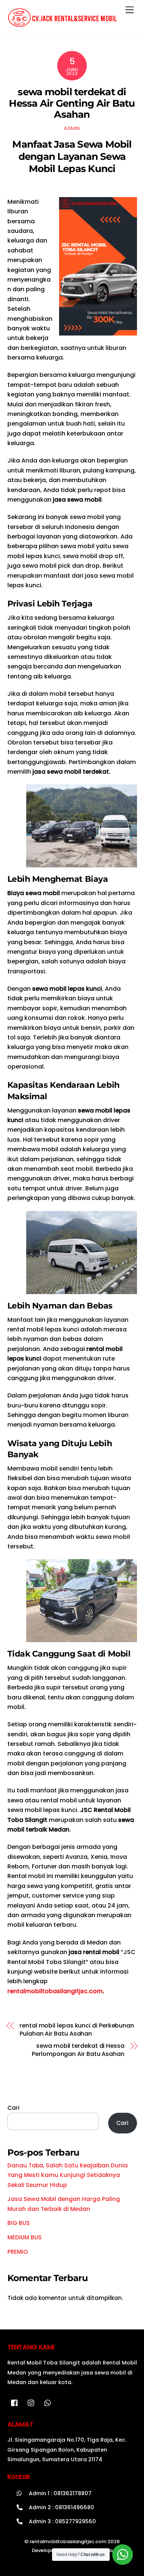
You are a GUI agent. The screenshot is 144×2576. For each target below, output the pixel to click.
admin (72, 128)
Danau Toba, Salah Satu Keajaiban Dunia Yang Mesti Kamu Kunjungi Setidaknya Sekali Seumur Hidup (68, 2175)
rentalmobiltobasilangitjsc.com (55, 1991)
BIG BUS (19, 2223)
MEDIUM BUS (25, 2237)
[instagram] (31, 2402)
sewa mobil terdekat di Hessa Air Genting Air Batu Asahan (72, 103)
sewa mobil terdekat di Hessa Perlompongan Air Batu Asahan (78, 2050)
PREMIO (18, 2252)
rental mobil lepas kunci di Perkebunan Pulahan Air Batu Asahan (77, 2030)
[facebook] (15, 2402)
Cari (13, 2108)
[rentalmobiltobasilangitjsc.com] (63, 24)
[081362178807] (48, 2402)
